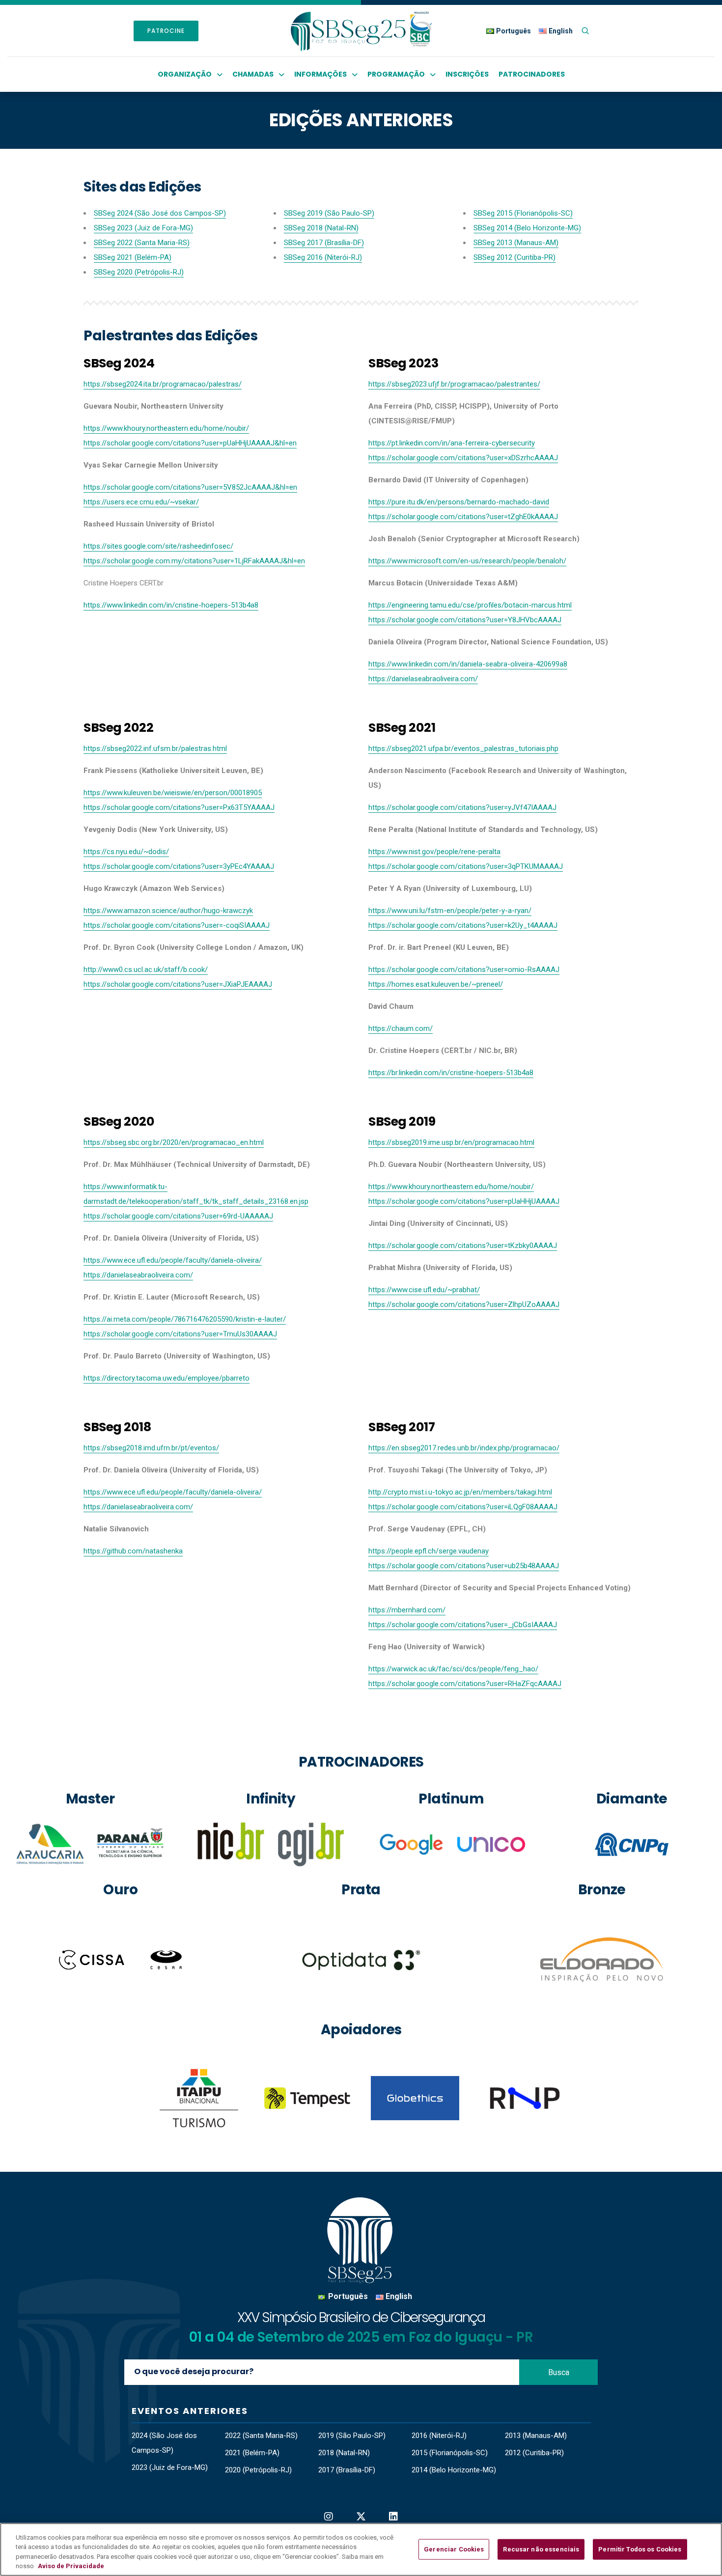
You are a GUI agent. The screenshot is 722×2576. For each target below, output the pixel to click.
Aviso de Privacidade (71, 2566)
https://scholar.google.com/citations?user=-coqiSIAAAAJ (177, 925)
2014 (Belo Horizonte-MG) (454, 2470)
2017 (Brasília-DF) (347, 2470)
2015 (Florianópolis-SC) (450, 2453)
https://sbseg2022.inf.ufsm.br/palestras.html (155, 748)
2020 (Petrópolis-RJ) (258, 2470)
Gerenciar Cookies (454, 2549)
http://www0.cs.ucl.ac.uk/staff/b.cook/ (146, 969)
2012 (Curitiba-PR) (534, 2453)
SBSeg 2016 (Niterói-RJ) (323, 257)
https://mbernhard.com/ (407, 1610)
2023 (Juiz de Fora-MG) (170, 2467)
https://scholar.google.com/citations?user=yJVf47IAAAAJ (462, 807)
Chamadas (253, 74)
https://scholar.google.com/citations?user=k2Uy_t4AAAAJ (463, 925)
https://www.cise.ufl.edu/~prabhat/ (424, 1290)
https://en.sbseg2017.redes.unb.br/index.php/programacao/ (464, 1448)
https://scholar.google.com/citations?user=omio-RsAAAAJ (464, 969)
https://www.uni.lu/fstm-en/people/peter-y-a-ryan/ (450, 911)
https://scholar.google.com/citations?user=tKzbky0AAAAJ (463, 1246)
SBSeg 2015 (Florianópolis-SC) (523, 213)
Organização (185, 74)
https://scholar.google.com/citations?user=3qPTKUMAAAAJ (466, 866)
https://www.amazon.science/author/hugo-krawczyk (168, 911)
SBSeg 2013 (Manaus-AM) (516, 243)
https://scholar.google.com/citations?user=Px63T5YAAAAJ (179, 807)
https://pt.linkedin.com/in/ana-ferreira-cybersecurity (452, 443)
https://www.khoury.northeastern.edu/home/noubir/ (451, 1187)
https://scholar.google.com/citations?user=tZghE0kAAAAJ (463, 517)
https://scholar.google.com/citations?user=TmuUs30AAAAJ (180, 1334)
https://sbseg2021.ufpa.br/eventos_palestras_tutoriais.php (463, 748)
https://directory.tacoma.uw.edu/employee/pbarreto (167, 1378)
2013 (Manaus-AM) (536, 2436)
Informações (320, 74)
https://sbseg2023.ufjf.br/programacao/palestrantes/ (454, 384)
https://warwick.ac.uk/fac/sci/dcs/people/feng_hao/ (453, 1669)
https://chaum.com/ (401, 1028)
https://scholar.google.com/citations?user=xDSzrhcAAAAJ (463, 458)
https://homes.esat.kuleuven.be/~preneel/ (436, 984)
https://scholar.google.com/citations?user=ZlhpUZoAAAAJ (464, 1304)
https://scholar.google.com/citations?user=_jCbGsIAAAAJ (463, 1625)
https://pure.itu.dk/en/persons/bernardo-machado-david (459, 502)
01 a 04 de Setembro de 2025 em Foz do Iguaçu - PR (361, 2337)
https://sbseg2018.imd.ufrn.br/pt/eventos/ (151, 1448)
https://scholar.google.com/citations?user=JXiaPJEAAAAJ (178, 984)
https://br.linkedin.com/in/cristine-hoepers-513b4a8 (451, 1073)
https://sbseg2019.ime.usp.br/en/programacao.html (451, 1142)
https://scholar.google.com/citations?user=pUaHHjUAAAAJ (464, 1201)
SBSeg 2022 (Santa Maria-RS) (142, 243)
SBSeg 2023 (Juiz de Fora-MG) (143, 228)
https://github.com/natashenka (133, 1551)
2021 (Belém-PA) (252, 2453)
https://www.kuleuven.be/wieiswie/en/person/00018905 (173, 793)
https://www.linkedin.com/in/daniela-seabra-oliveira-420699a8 (468, 664)
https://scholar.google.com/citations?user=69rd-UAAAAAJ (178, 1216)
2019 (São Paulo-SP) (352, 2436)
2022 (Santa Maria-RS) (261, 2436)
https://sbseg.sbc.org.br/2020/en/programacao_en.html (174, 1142)
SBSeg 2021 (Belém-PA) (133, 257)
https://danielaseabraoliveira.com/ (423, 679)
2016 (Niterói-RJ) (439, 2436)
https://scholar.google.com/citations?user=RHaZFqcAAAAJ (465, 1684)
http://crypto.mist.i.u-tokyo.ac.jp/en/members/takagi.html (460, 1492)
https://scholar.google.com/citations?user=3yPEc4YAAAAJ (179, 866)
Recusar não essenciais (541, 2549)
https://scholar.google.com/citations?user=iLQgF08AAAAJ (463, 1507)
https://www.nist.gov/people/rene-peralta (434, 852)
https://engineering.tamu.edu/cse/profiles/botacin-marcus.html (470, 605)
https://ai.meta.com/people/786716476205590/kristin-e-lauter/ (185, 1319)
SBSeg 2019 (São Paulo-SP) (329, 213)
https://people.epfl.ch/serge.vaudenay (429, 1551)
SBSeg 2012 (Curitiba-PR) (514, 257)
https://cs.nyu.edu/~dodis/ (126, 852)
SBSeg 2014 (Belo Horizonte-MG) (527, 228)
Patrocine (166, 31)
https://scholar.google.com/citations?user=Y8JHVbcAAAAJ (465, 620)
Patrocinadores (532, 74)
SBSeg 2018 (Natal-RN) (321, 228)
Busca (559, 2372)
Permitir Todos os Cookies (640, 2549)
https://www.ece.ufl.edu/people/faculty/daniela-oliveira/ (173, 1260)
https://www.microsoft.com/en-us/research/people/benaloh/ (467, 561)
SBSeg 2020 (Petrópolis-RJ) (139, 272)
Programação (396, 74)
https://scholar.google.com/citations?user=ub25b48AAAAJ (464, 1566)
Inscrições (467, 74)
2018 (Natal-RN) (344, 2453)
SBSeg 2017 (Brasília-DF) (324, 243)
